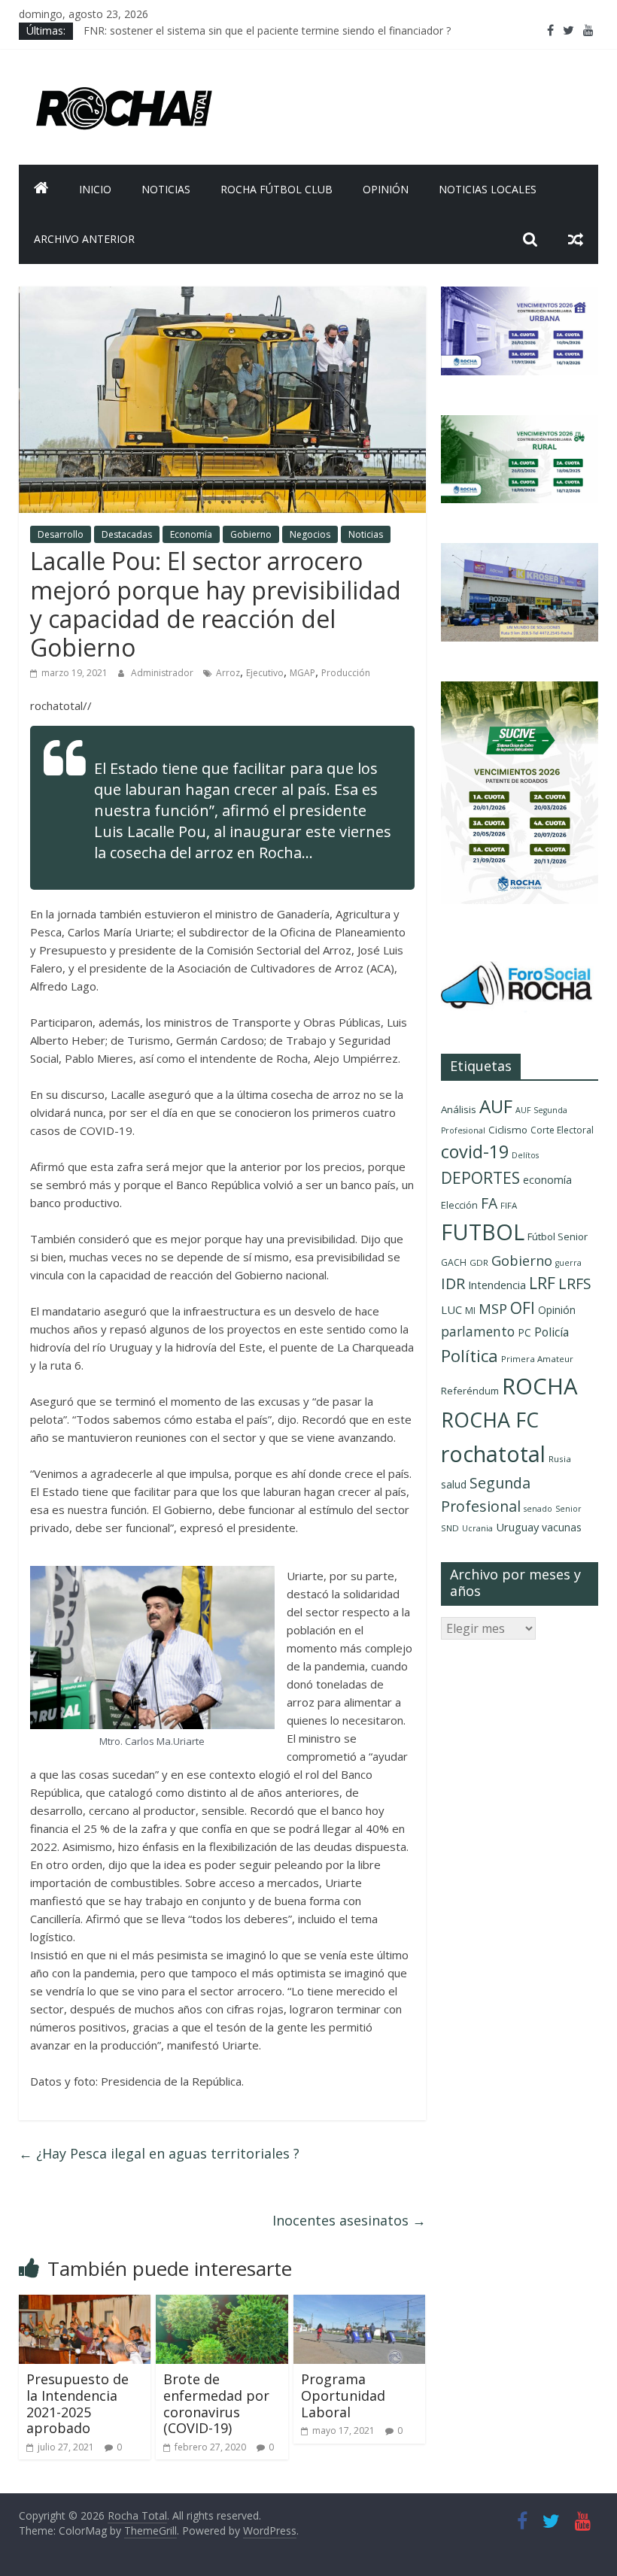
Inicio (95, 189)
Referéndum (470, 1391)
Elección (459, 1205)
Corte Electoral (562, 1130)
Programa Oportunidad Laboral (343, 2395)
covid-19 (475, 1151)
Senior (568, 1509)
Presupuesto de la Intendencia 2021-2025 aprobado (78, 2403)
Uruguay (517, 1527)
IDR (453, 1283)
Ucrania (477, 1528)
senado (538, 1509)
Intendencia (497, 1285)
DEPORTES (480, 1178)
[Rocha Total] (41, 190)
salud (454, 1484)
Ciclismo (508, 1130)
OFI (523, 1308)
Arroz (228, 673)
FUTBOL (483, 1232)
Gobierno (251, 534)
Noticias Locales (488, 189)
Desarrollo (61, 534)
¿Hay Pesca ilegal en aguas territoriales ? (159, 2153)
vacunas (562, 1527)
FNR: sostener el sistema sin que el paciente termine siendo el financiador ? (267, 30)
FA (489, 1203)
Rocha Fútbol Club (277, 189)
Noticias (166, 189)
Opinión (386, 189)
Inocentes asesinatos (349, 2220)
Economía (191, 534)
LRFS (575, 1283)
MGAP (302, 673)
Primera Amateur (537, 1359)
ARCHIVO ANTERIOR (84, 239)
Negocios (310, 534)
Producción (346, 673)
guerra (568, 1263)
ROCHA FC (490, 1420)
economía (547, 1180)
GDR (479, 1262)
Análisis (459, 1109)
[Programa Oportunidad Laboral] (360, 2304)
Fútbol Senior (558, 1236)
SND (450, 1528)
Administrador (163, 673)
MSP (493, 1308)
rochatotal (493, 1453)
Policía (552, 1332)
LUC (451, 1309)
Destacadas (127, 534)
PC (524, 1332)
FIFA (509, 1205)
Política (470, 1356)
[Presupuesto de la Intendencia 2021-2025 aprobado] (85, 2304)
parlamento (478, 1331)
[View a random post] (576, 239)
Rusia (560, 1459)
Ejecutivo (265, 673)
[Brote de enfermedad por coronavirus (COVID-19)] (222, 2304)
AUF (496, 1106)
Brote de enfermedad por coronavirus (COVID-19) (216, 2403)
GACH (454, 1262)
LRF (542, 1283)
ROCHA (540, 1386)
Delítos (525, 1155)
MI (470, 1311)
